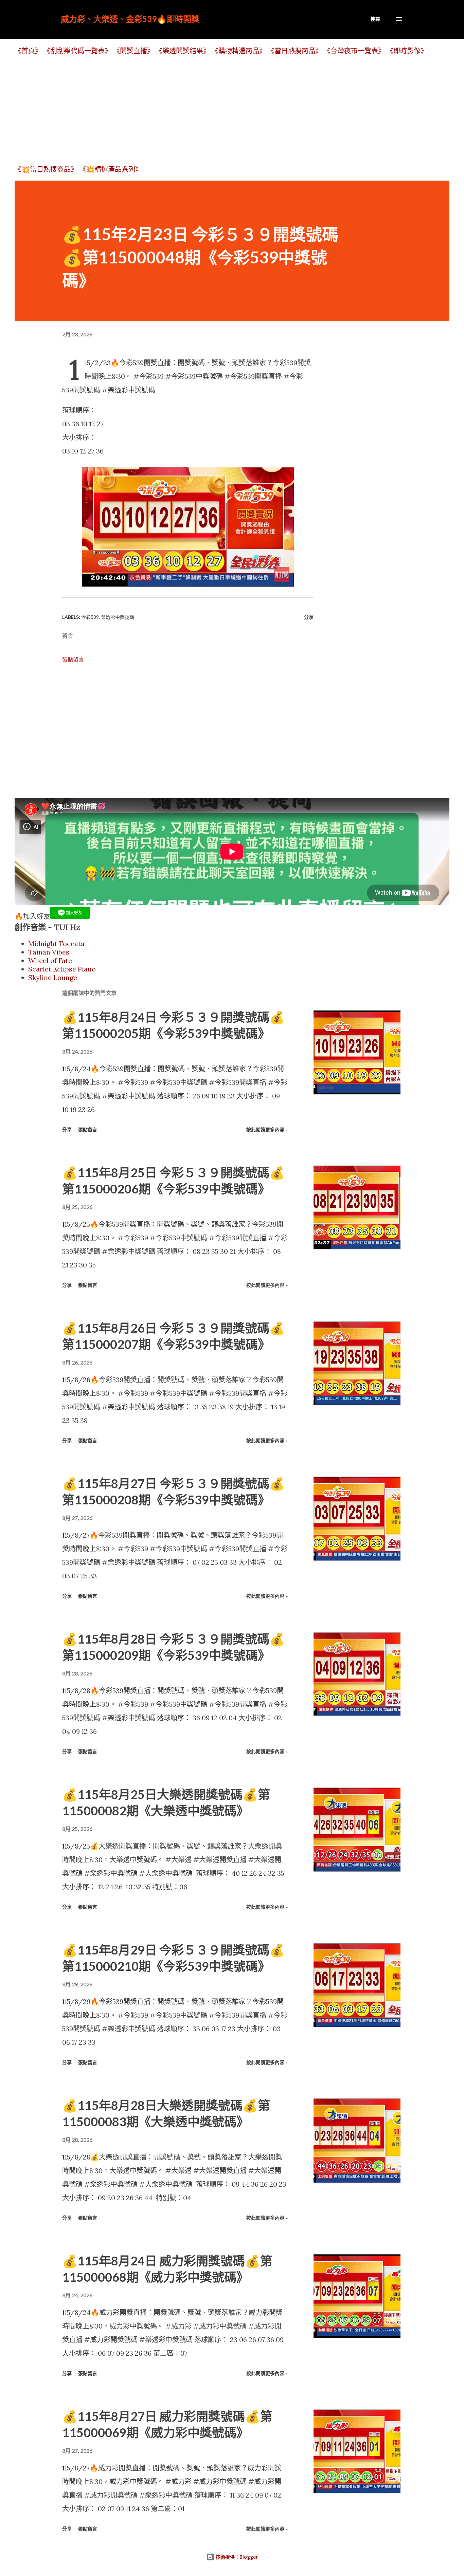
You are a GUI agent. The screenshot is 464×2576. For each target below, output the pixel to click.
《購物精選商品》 (239, 51)
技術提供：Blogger (236, 2557)
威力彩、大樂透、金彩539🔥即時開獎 (130, 19)
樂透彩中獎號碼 (118, 617)
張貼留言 (73, 660)
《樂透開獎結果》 (183, 51)
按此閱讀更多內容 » (267, 1129)
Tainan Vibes (49, 952)
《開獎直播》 (133, 51)
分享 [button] (309, 617)
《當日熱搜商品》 (295, 51)
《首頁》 (28, 51)
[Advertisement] (218, 110)
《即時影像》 (407, 51)
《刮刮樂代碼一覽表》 (77, 51)
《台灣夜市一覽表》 (354, 51)
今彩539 (90, 617)
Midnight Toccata (56, 943)
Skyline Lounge (53, 977)
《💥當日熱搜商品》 (46, 169)
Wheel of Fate (50, 960)
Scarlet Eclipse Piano (62, 969)
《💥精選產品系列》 (111, 169)
